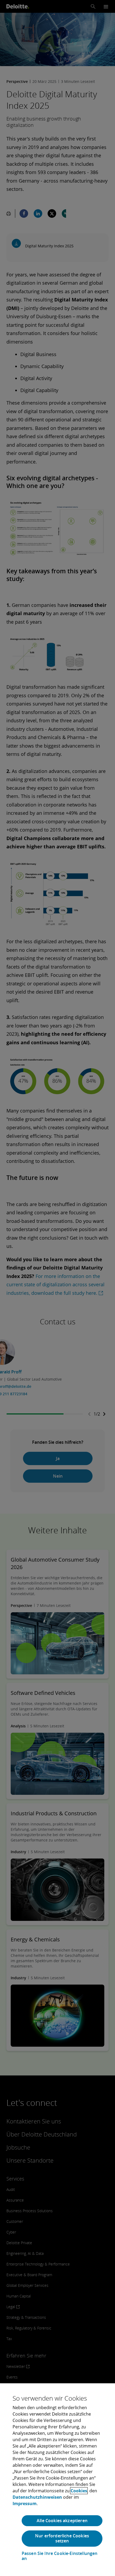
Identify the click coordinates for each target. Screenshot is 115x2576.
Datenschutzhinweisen (37, 2497)
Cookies (79, 2491)
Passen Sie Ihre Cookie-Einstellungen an (60, 2556)
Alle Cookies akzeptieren (62, 2521)
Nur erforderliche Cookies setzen (62, 2538)
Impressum (25, 2504)
